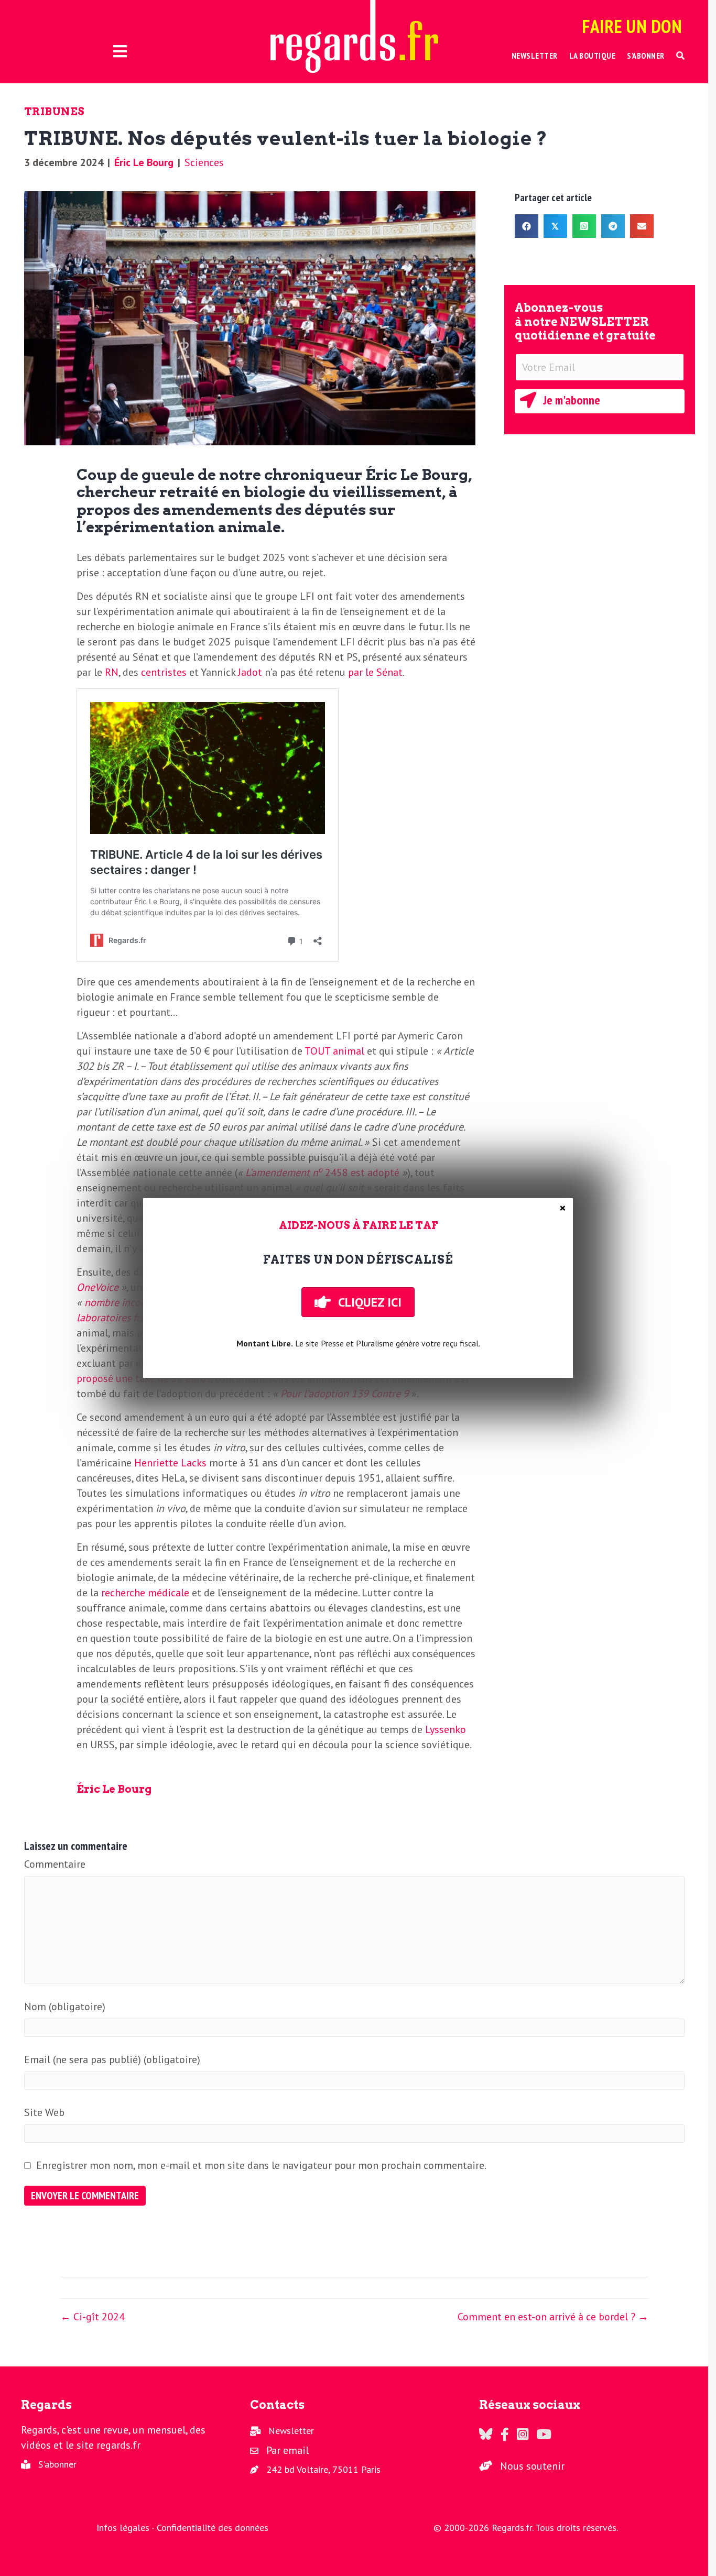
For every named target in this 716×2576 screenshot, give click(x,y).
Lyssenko (446, 1729)
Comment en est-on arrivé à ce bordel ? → (553, 2317)
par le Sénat (375, 672)
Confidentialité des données (213, 2528)
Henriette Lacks (170, 1463)
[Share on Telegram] (613, 226)
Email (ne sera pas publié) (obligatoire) (112, 2059)
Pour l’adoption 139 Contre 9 (345, 1394)
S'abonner (57, 2464)
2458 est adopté (324, 1172)
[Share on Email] (642, 226)
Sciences (204, 162)
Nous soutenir (532, 2466)
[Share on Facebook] (527, 226)
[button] (681, 56)
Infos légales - (127, 2528)
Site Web (44, 2112)
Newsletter (291, 2431)
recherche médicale (145, 1593)
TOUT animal (334, 1051)
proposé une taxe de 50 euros (144, 1378)
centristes (164, 672)
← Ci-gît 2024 (93, 2317)
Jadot (250, 672)
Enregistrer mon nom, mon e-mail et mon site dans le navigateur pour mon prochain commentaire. (261, 2165)
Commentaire (55, 1864)
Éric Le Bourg (144, 162)
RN (112, 672)
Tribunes (55, 112)
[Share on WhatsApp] (584, 226)
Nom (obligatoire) (65, 2007)
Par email (288, 2450)
